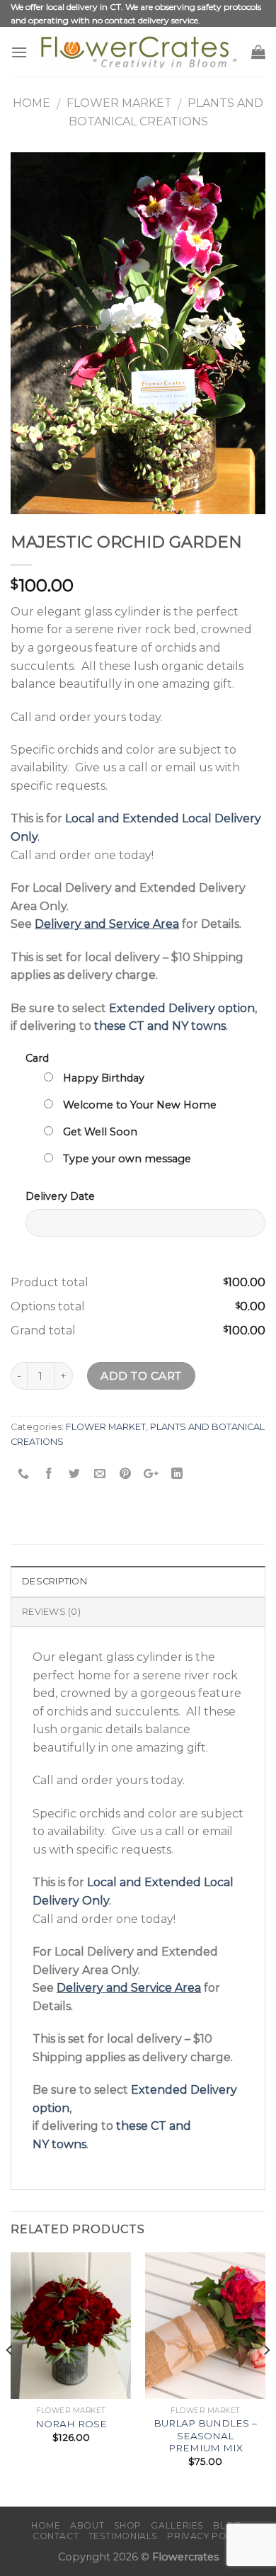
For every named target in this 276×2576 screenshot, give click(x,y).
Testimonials (123, 2536)
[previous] (10, 2378)
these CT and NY (141, 1026)
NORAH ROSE (71, 2424)
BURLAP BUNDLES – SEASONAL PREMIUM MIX (205, 2435)
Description (54, 1581)
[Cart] (258, 52)
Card (37, 1058)
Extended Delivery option (182, 1008)
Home (31, 103)
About (87, 2525)
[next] (266, 2378)
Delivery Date (60, 1196)
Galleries (177, 2525)
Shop (128, 2525)
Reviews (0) (51, 1612)
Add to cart (141, 1376)
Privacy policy (207, 2536)
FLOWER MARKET (119, 103)
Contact (56, 2536)
